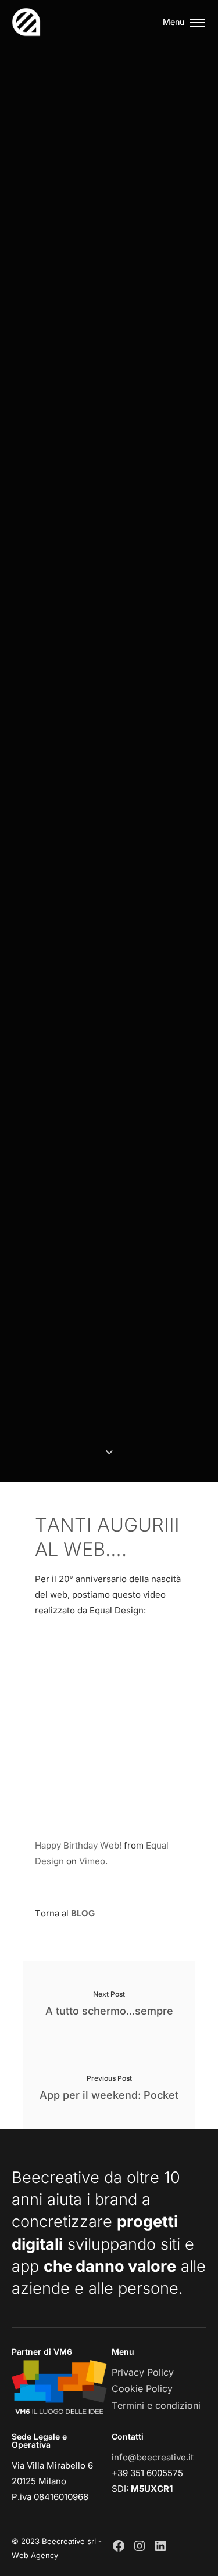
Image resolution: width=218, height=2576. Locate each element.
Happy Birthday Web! (78, 1845)
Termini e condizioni (156, 2405)
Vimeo (92, 1861)
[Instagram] (140, 2546)
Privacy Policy (143, 2372)
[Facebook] (119, 2546)
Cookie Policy (142, 2388)
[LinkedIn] (160, 2546)
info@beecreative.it (153, 2457)
